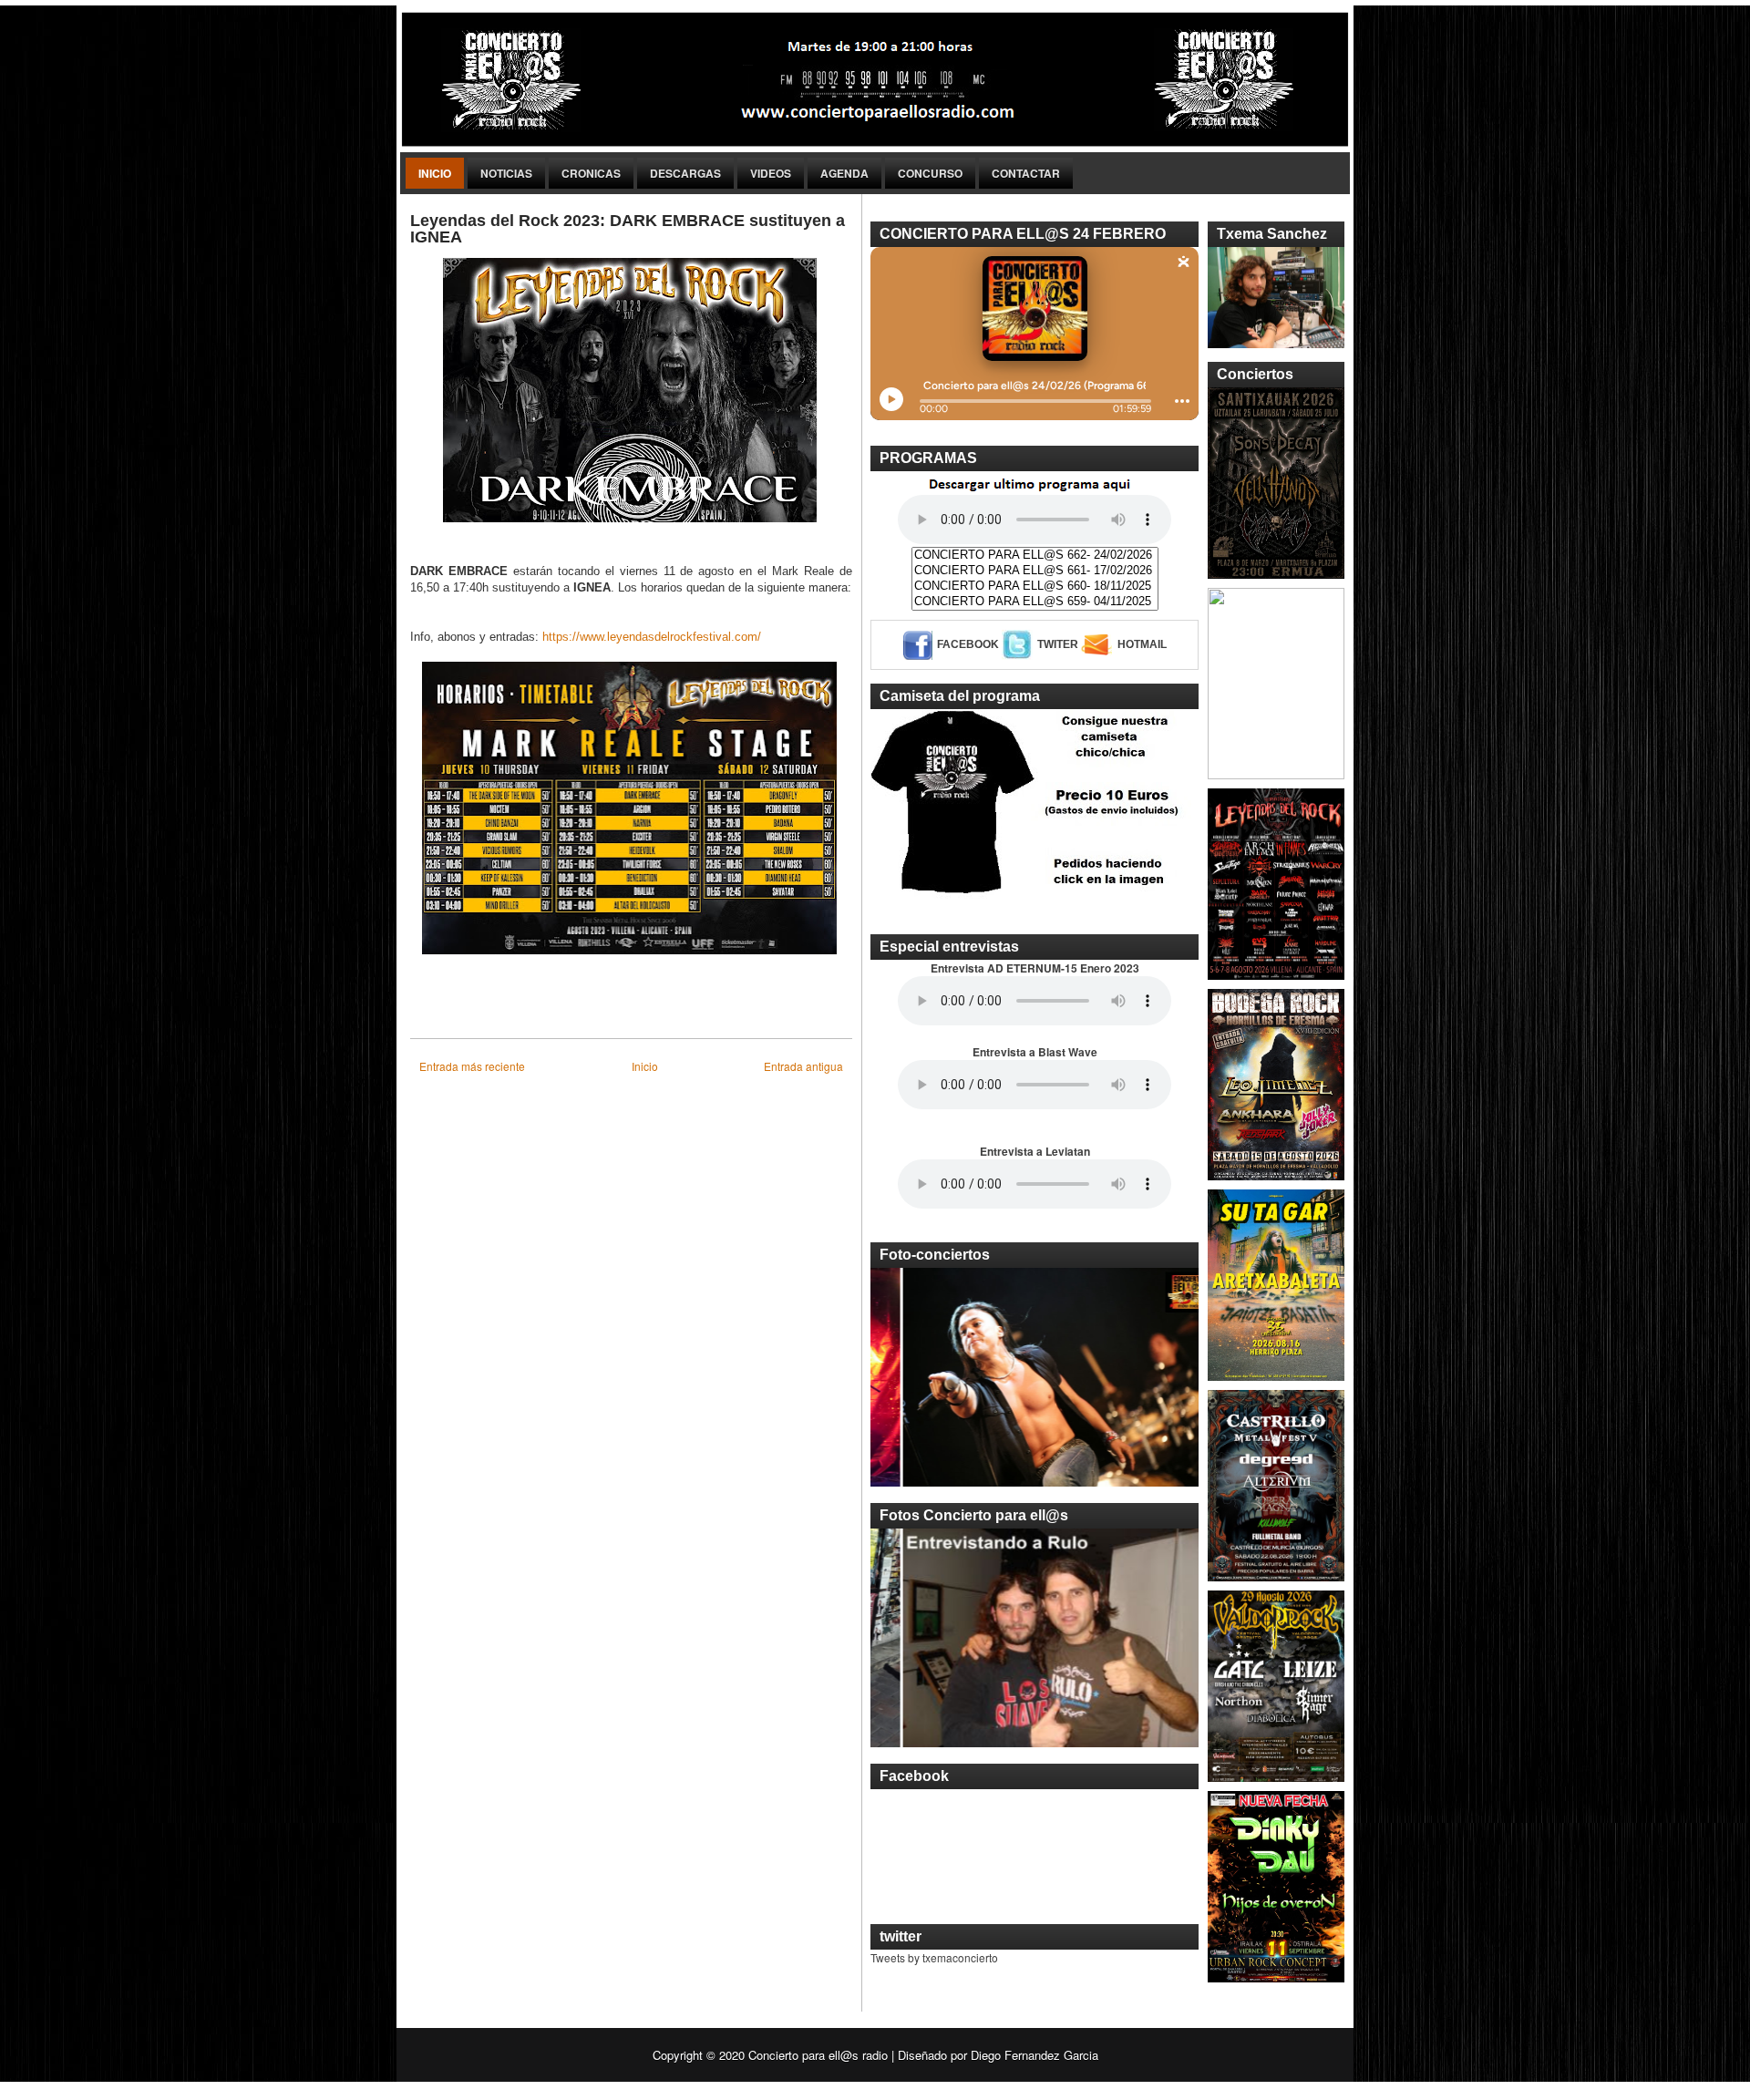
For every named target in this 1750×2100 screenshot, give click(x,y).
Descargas (685, 173)
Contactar (1026, 173)
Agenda (844, 173)
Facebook (968, 644)
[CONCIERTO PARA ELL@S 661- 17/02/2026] (1035, 571)
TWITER (1058, 644)
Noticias (506, 173)
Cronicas (591, 173)
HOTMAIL (1142, 644)
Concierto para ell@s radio (818, 2055)
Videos (771, 173)
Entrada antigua (803, 1066)
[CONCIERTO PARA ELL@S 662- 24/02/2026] (1035, 556)
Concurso (930, 173)
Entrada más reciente (472, 1066)
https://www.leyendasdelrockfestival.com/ (652, 637)
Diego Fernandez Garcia (1035, 2055)
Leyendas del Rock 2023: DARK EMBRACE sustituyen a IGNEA (628, 229)
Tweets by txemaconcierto (934, 1957)
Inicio (435, 173)
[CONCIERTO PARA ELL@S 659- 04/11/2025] (1035, 602)
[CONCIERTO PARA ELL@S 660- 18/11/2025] (1035, 587)
